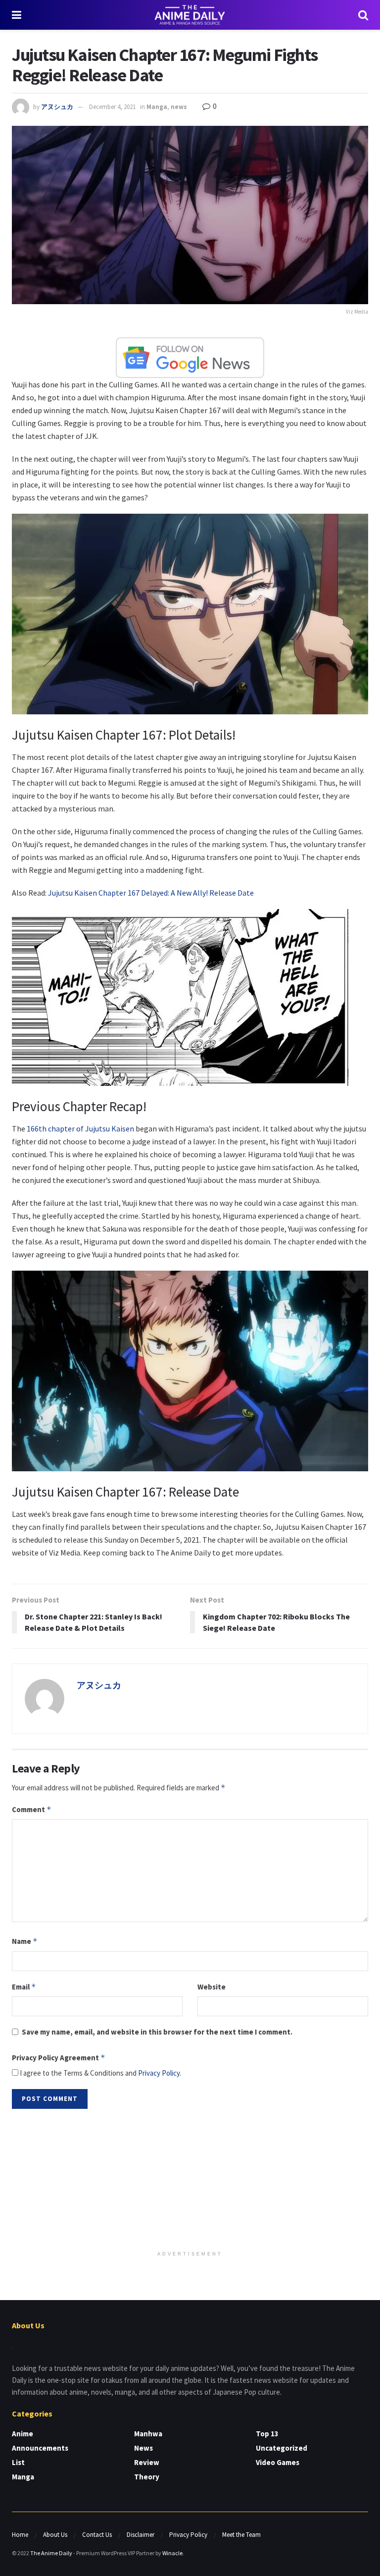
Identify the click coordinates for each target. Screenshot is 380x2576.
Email (24, 1987)
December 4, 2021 (112, 107)
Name (25, 1941)
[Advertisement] (190, 2181)
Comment (32, 1809)
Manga (157, 107)
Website (212, 1987)
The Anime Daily (51, 2553)
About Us (55, 2535)
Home (20, 2535)
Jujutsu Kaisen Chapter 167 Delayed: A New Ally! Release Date (151, 893)
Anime (23, 2434)
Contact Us (97, 2535)
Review (147, 2462)
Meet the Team (241, 2535)
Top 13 (267, 2434)
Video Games (278, 2462)
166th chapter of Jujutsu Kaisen (80, 1128)
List (18, 2462)
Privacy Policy (159, 2073)
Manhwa (148, 2434)
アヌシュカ (57, 107)
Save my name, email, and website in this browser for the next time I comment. (157, 2032)
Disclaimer (141, 2535)
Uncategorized (282, 2448)
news (179, 107)
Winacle (172, 2553)
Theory (147, 2477)
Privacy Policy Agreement (59, 2058)
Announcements (40, 2448)
